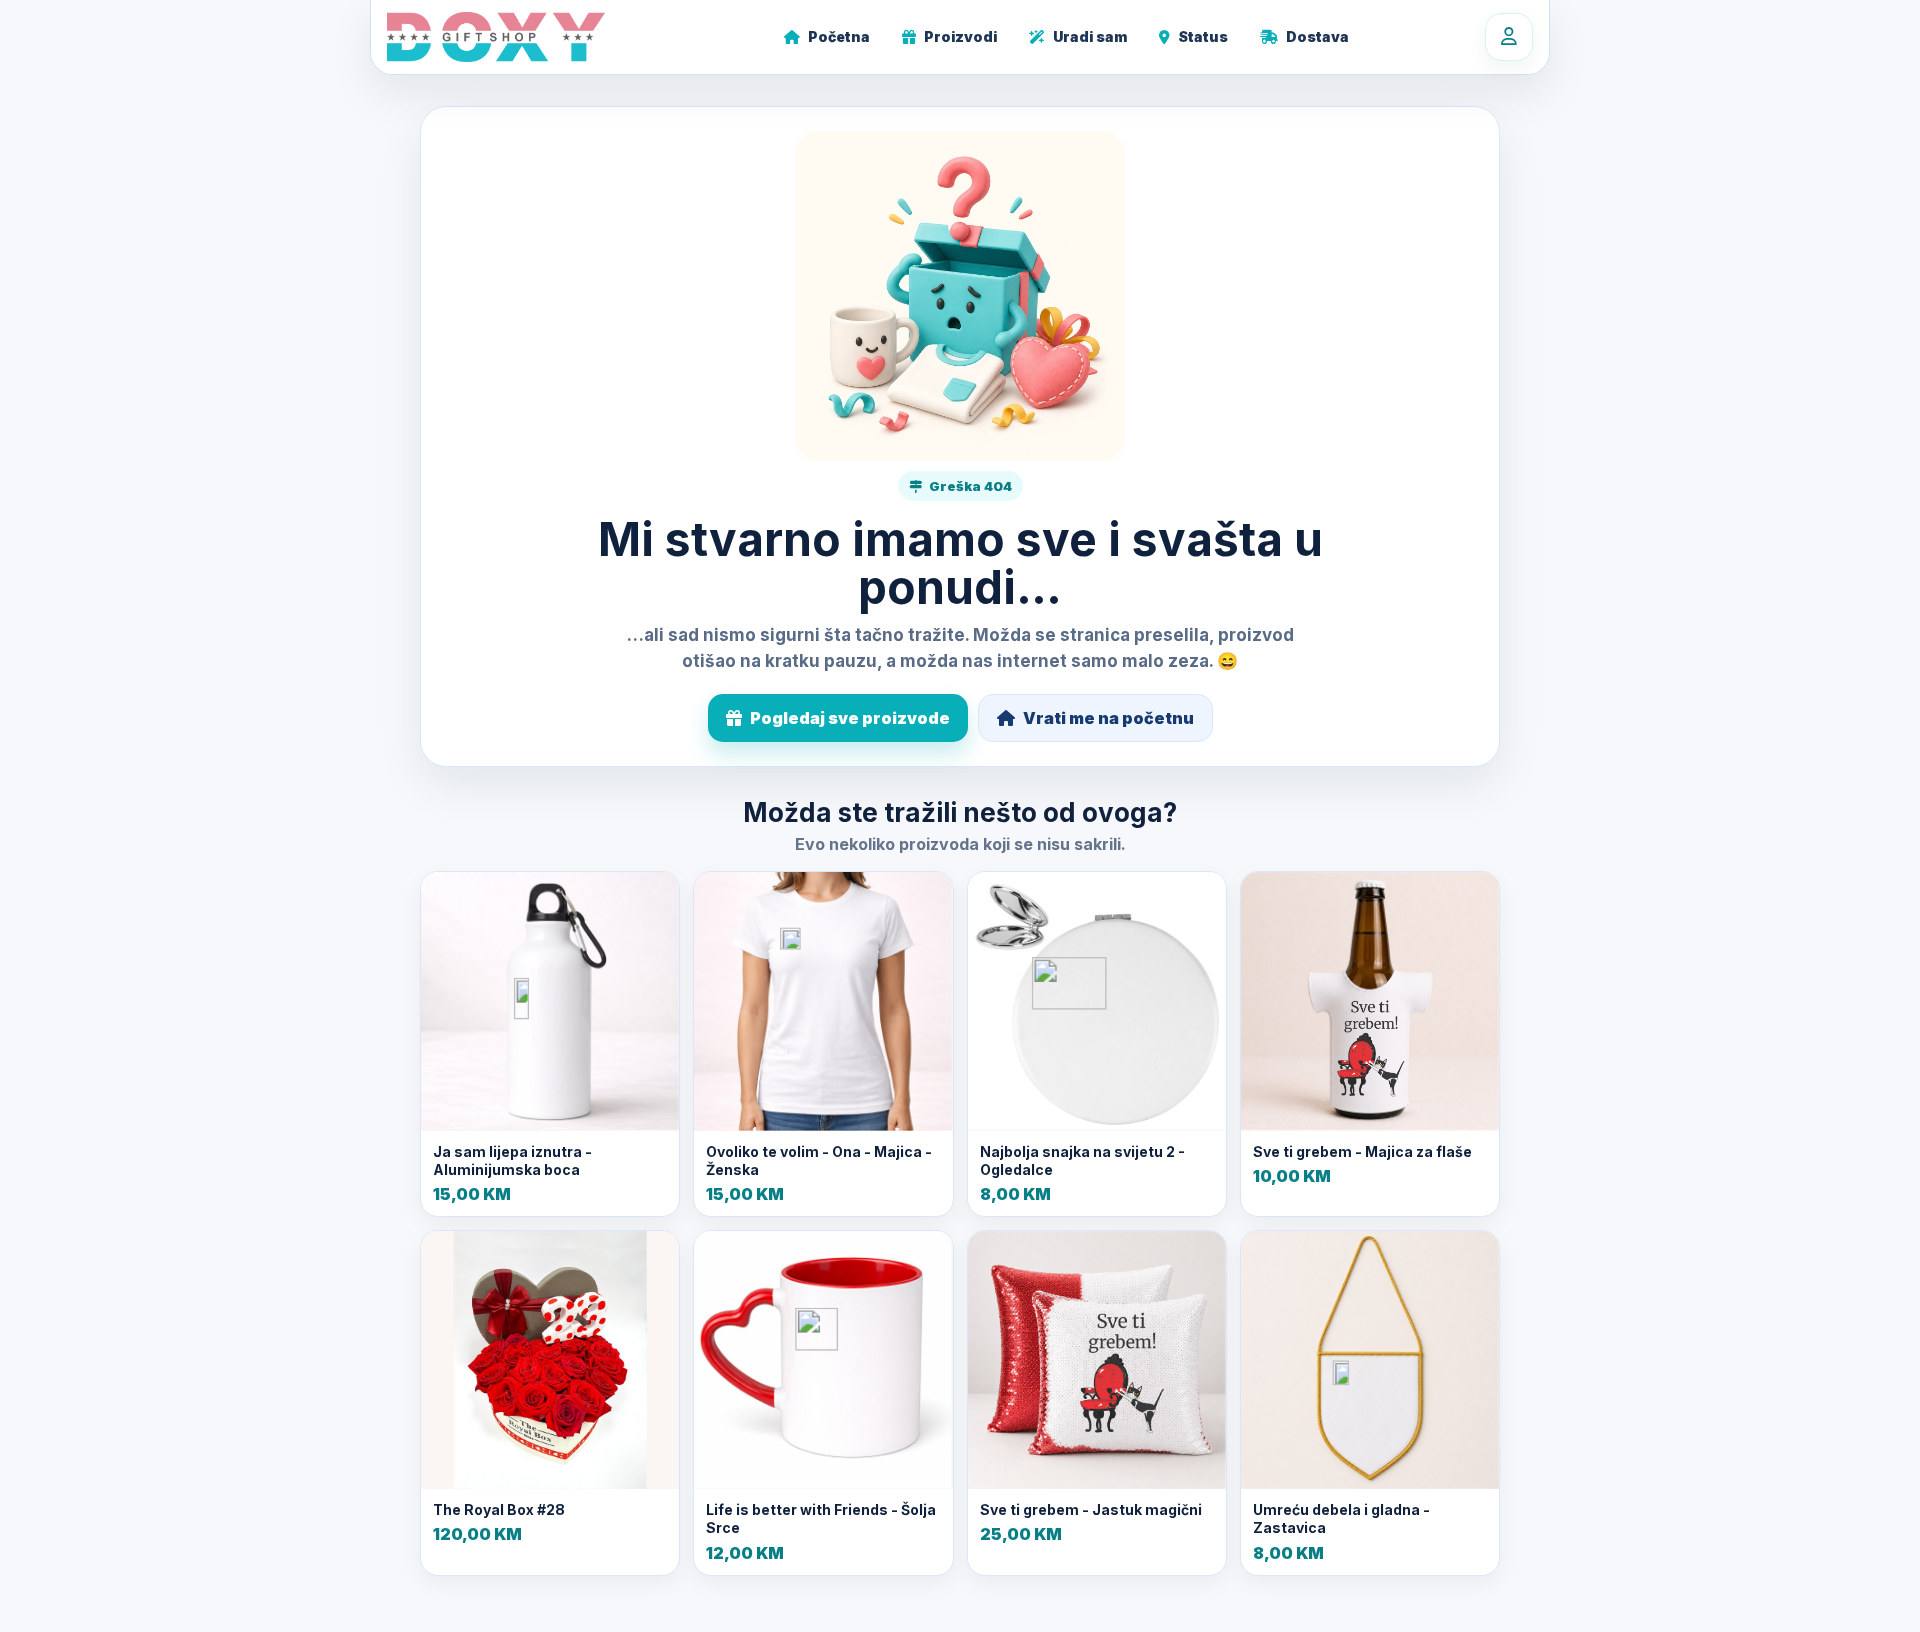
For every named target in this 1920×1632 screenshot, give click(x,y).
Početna (839, 36)
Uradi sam (1090, 36)
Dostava (1317, 36)
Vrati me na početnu (1108, 718)
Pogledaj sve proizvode (850, 718)
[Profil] (1509, 37)
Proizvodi (960, 36)
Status (1203, 36)
